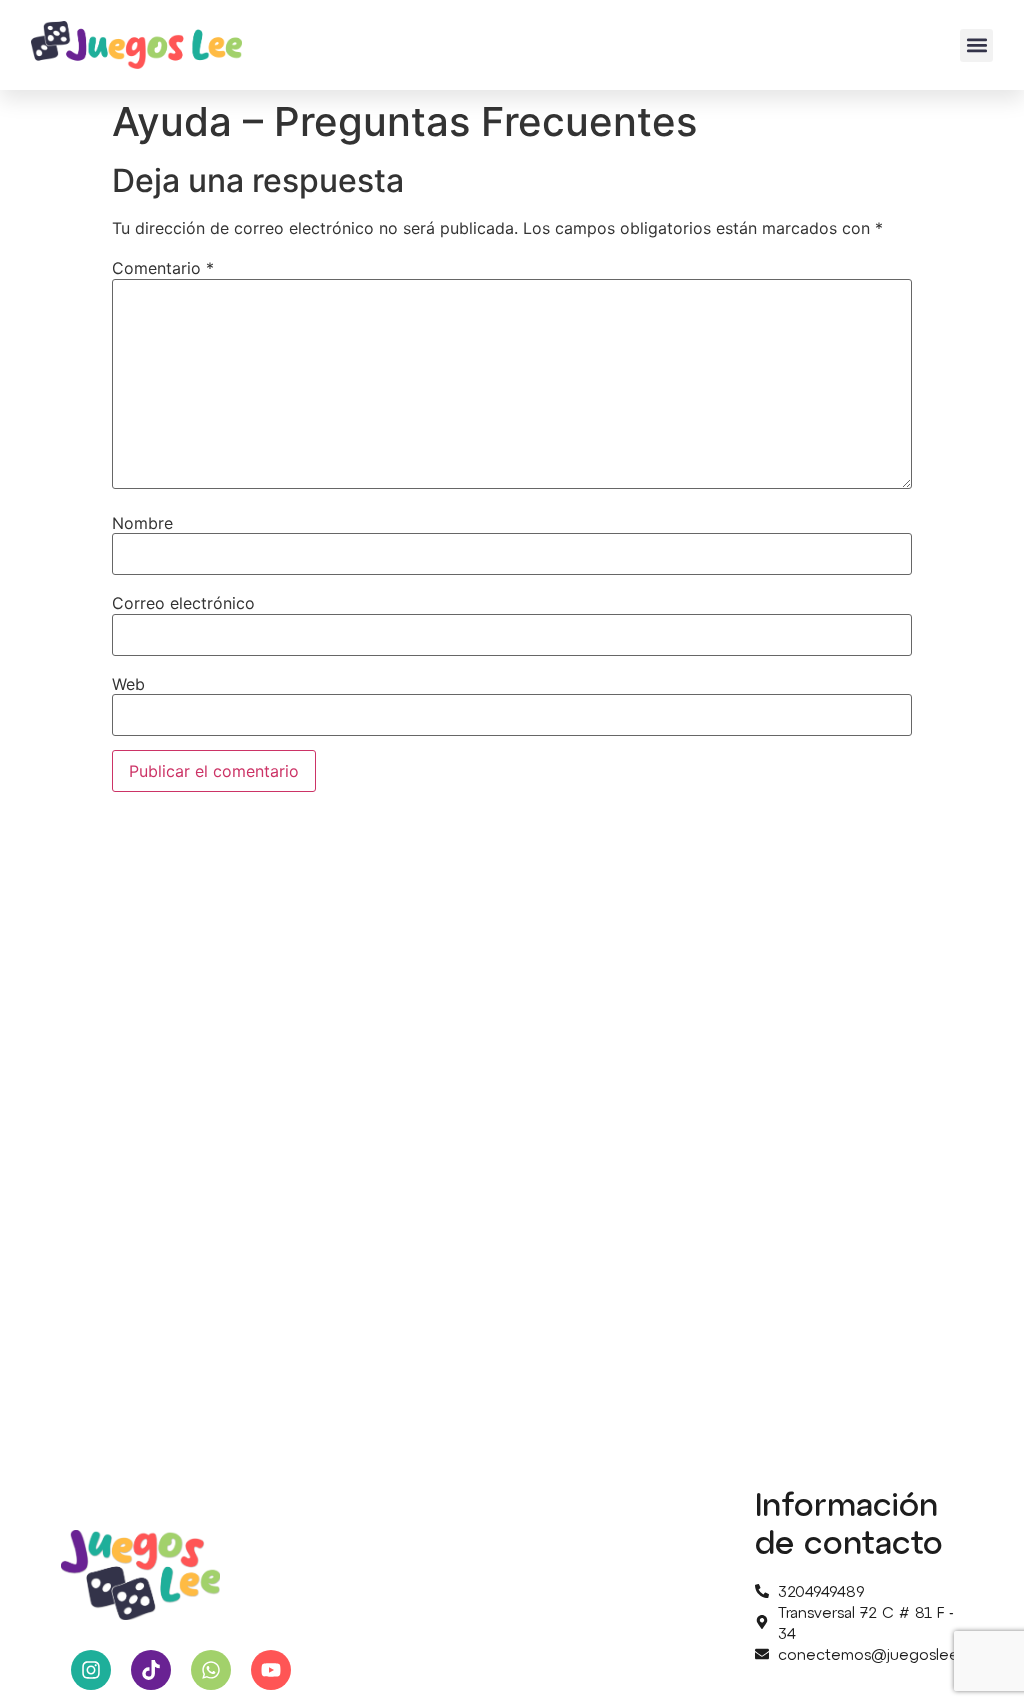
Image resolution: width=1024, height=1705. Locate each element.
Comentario (163, 268)
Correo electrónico (183, 603)
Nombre (142, 523)
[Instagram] (91, 1670)
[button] (976, 45)
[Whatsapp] (211, 1670)
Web (128, 684)
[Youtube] (271, 1670)
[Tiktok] (151, 1670)
